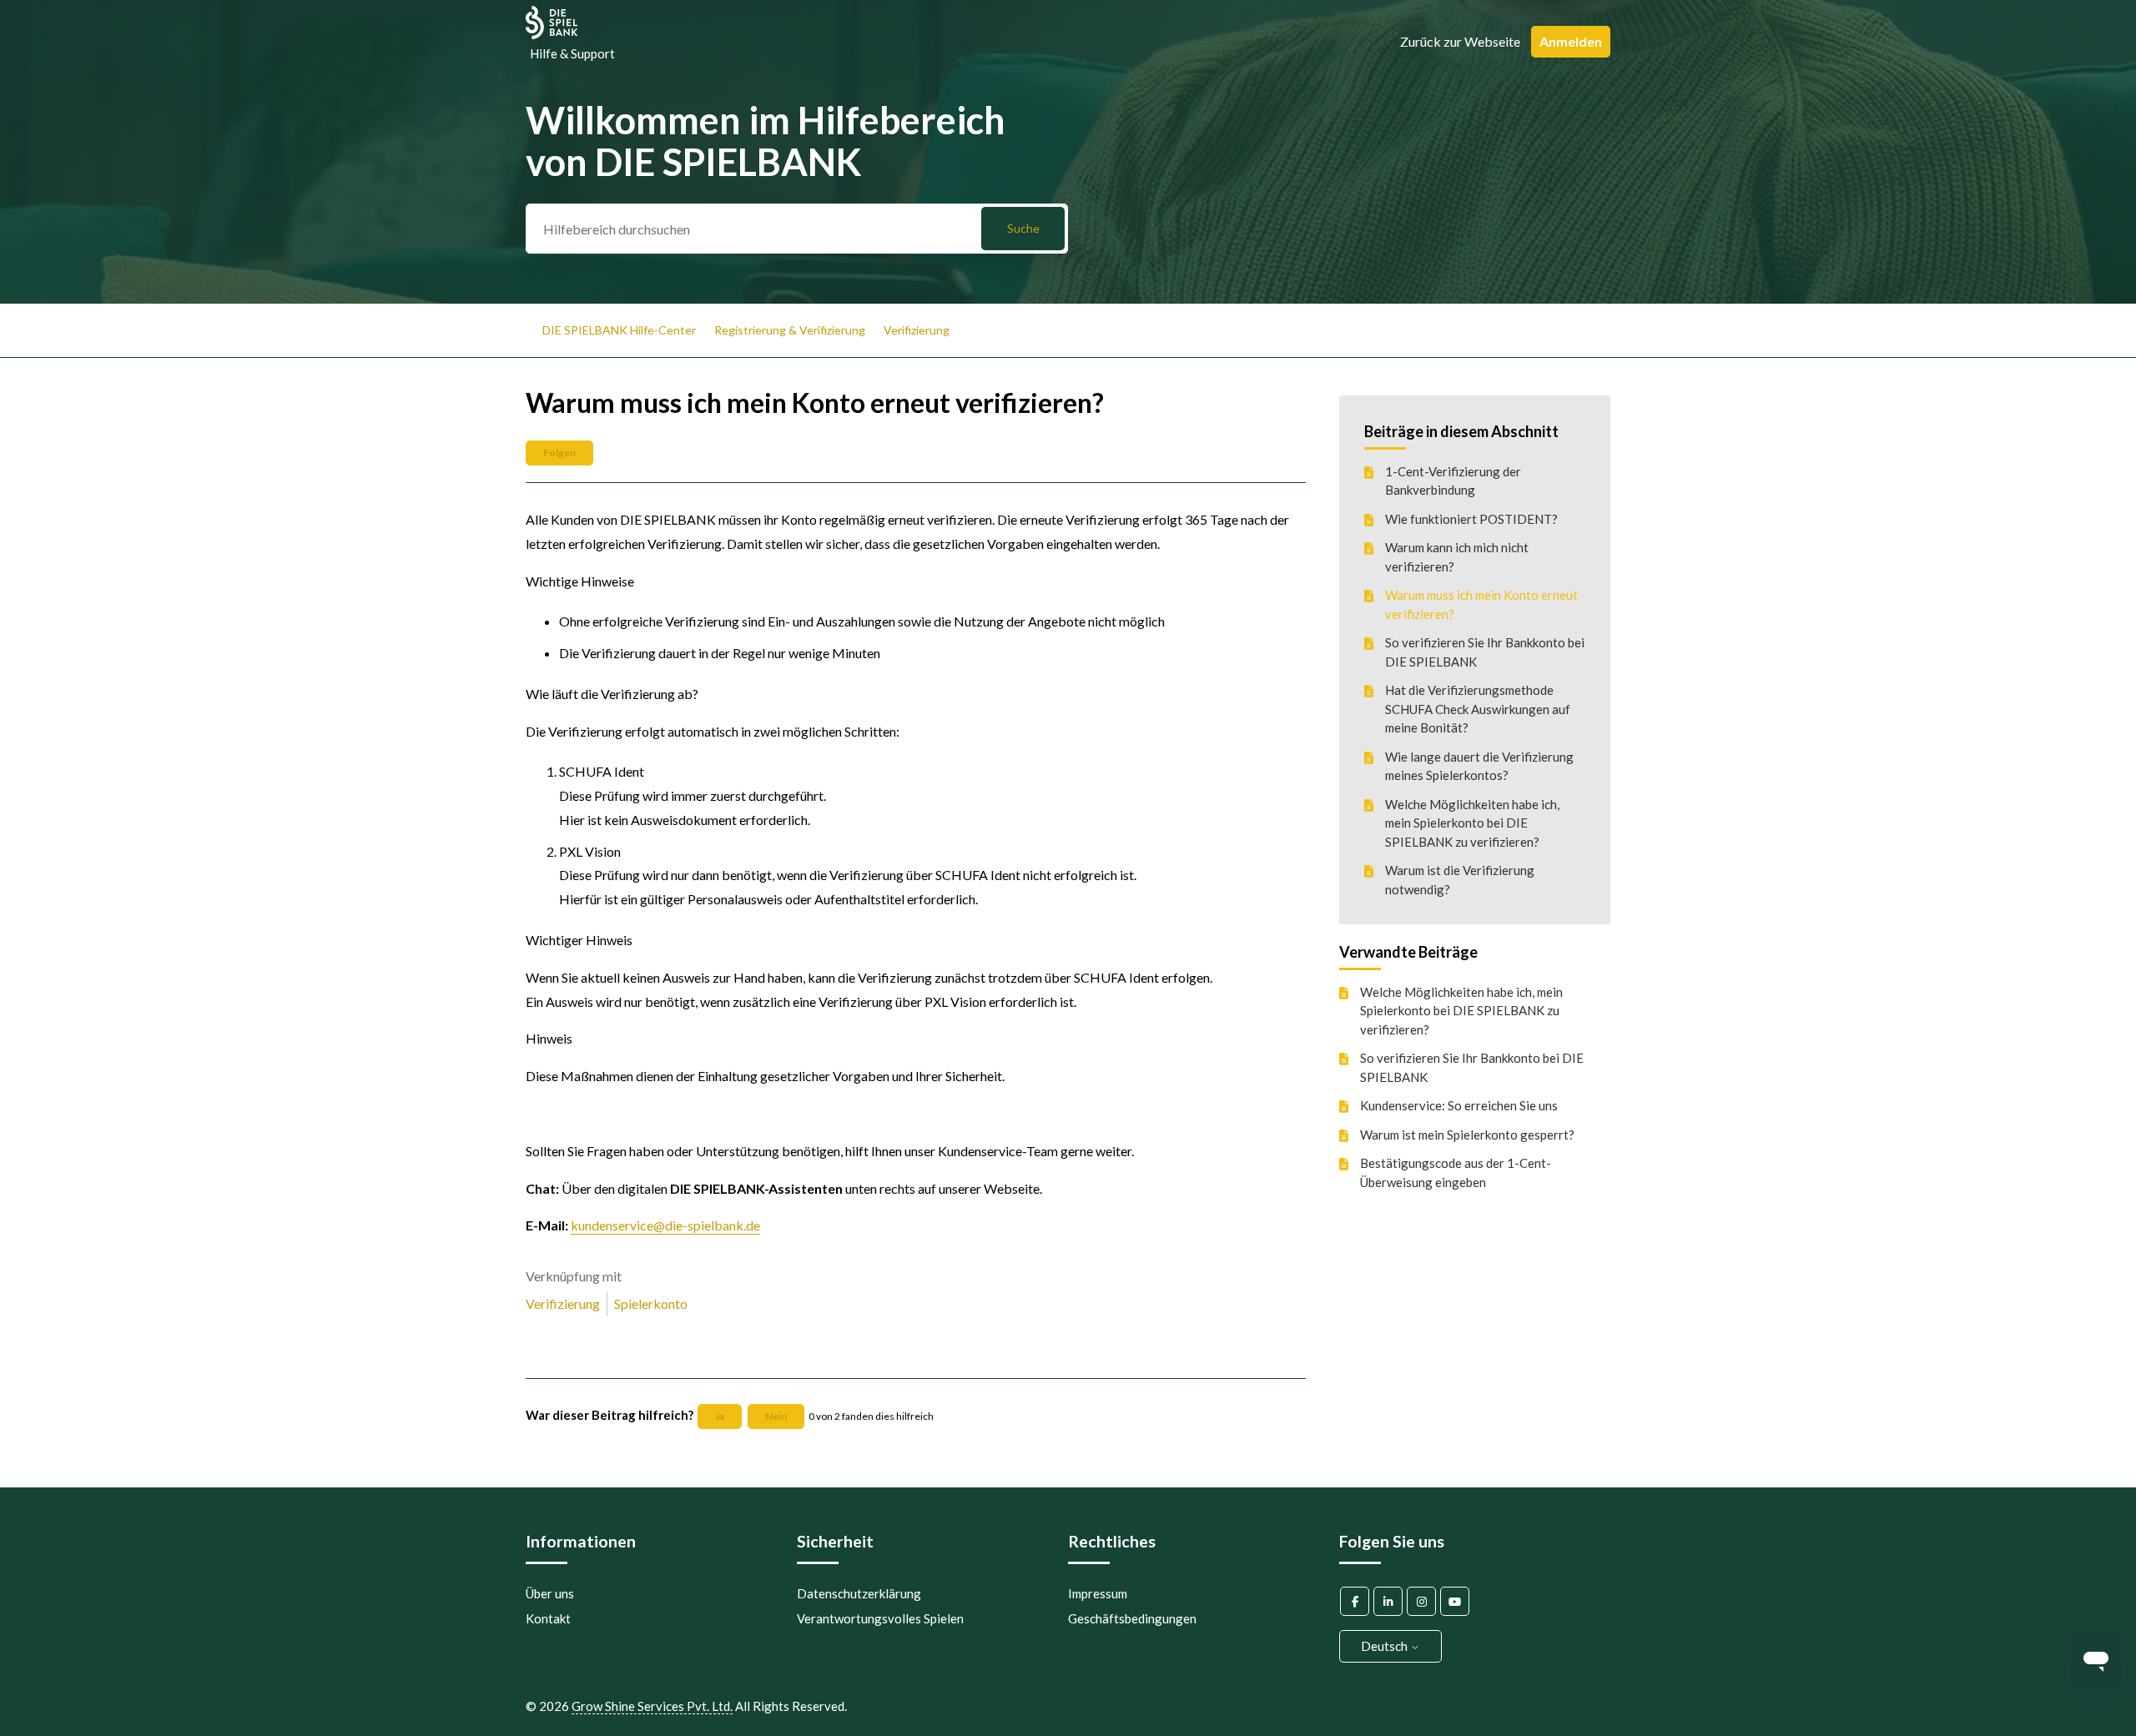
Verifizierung (917, 330)
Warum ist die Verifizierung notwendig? (1460, 880)
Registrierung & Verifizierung (790, 330)
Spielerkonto (651, 1303)
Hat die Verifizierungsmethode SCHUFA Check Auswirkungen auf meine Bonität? (1478, 709)
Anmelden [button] (1571, 41)
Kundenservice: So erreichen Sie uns (1459, 1105)
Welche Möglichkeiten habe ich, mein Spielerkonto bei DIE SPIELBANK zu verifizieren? (1472, 823)
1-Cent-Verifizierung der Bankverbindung (1453, 481)
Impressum (1098, 1593)
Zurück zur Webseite (1460, 41)
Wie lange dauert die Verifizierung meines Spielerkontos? (1479, 766)
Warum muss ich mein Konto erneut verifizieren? (1481, 604)
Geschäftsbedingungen (1132, 1618)
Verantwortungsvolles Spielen (880, 1618)
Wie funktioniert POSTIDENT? (1471, 519)
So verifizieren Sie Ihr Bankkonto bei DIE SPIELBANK (1485, 652)
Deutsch (1385, 1646)
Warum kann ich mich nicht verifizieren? (1457, 557)
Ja (720, 1416)
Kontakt (548, 1618)
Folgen (559, 453)
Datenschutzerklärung (859, 1593)
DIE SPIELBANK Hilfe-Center (619, 330)
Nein (776, 1416)
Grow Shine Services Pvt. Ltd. (652, 1706)
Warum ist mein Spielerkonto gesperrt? (1467, 1134)
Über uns (550, 1593)
